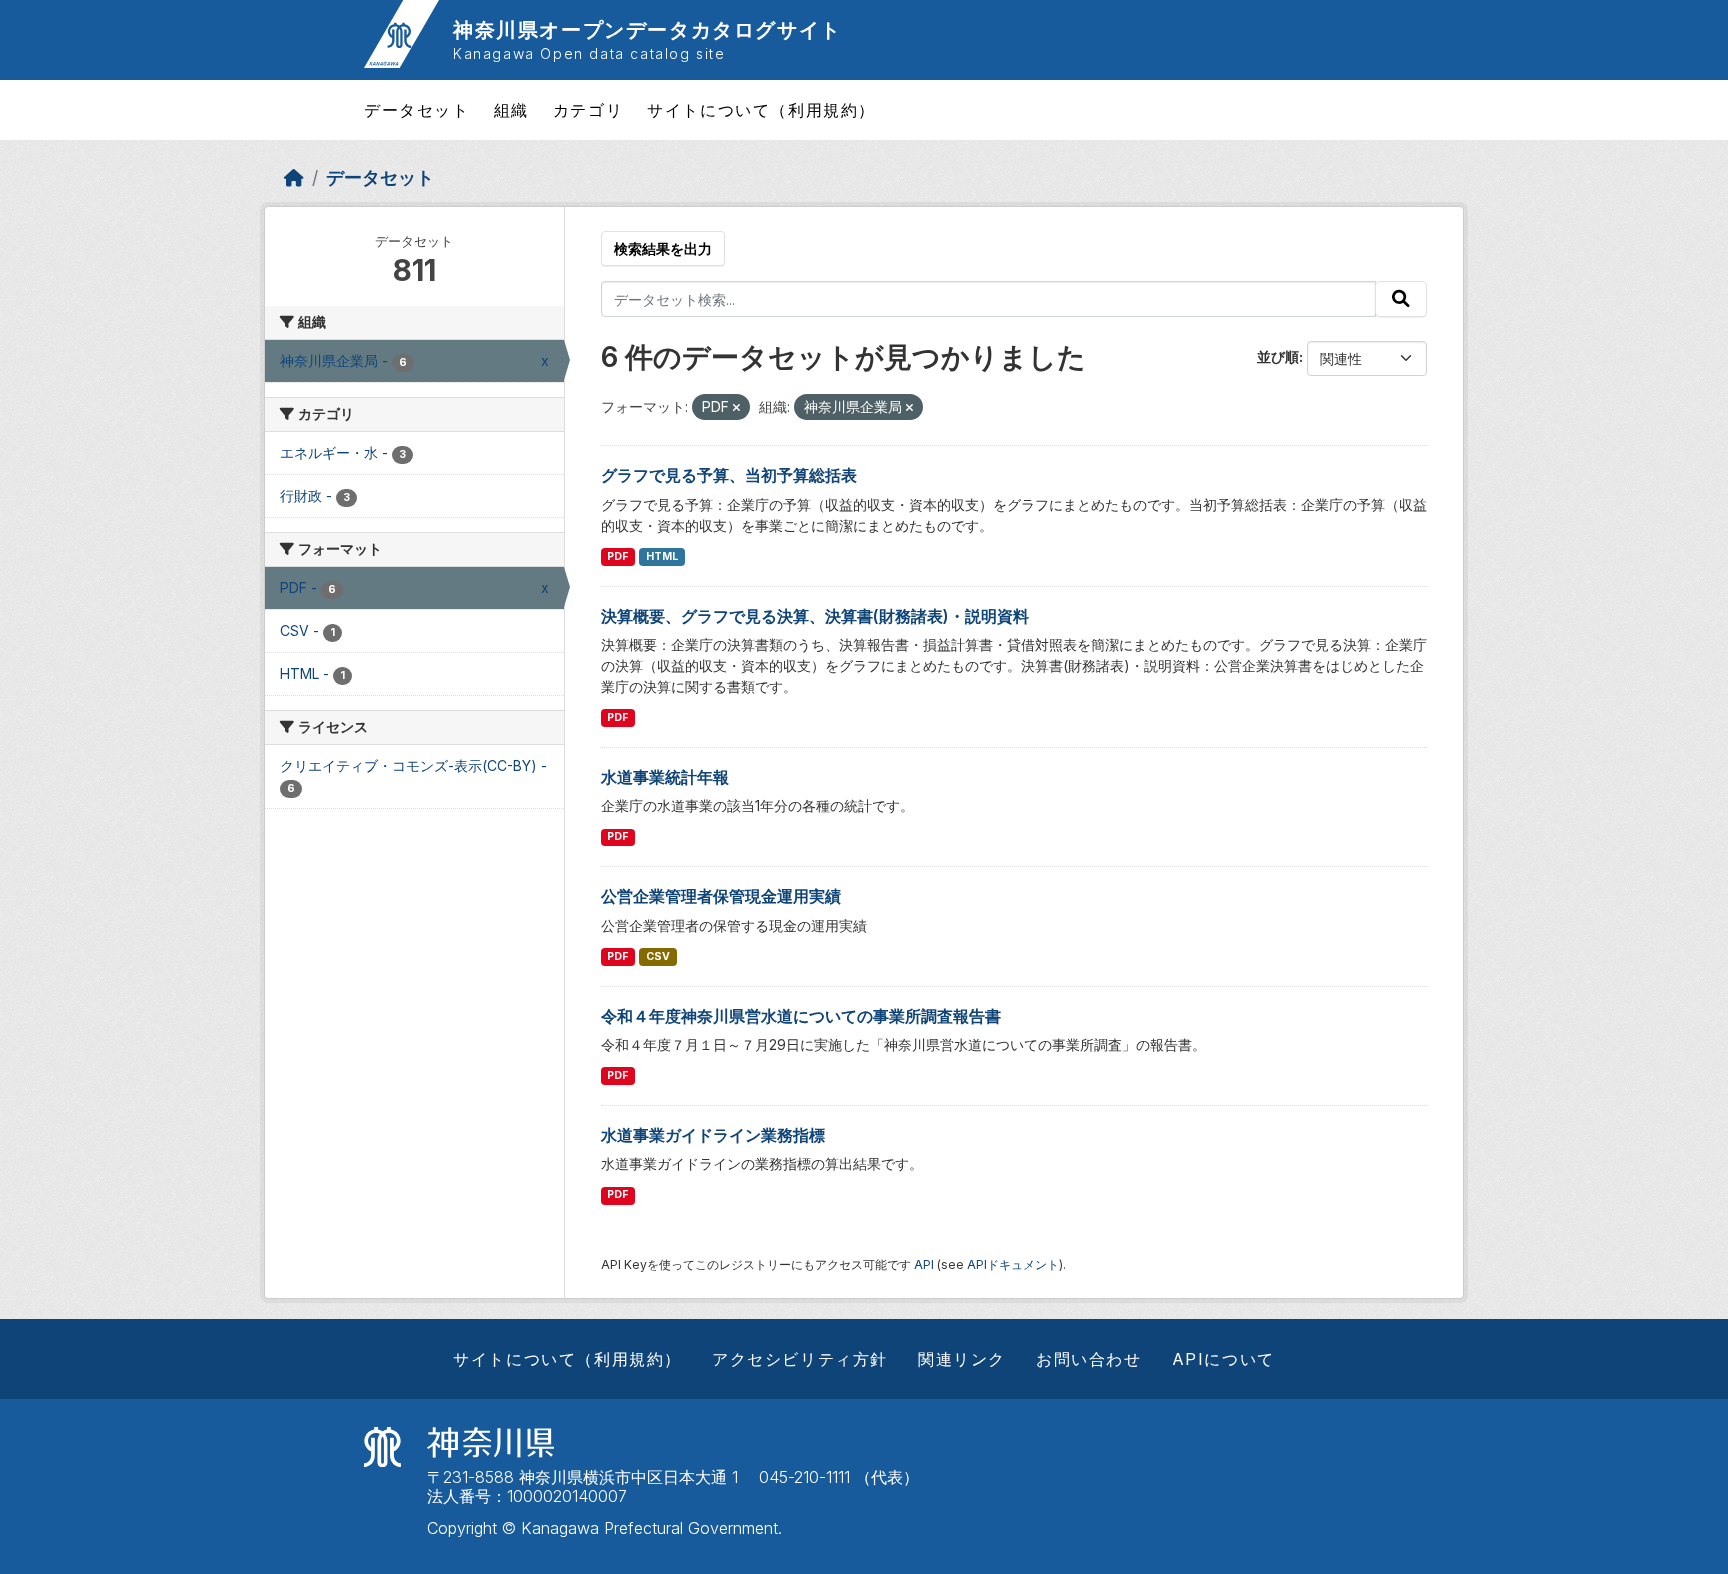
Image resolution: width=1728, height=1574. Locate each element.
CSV (658, 956)
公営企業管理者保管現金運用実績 (721, 896)
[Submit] (1401, 299)
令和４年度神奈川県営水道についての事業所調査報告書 (801, 1016)
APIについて (1223, 1359)
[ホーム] (294, 177)
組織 (511, 110)
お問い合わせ (1089, 1359)
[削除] (736, 408)
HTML (662, 556)
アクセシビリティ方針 (800, 1359)
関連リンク (962, 1359)
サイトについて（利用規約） (761, 110)
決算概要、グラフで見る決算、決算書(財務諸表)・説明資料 (815, 616)
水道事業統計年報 (665, 777)
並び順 (1278, 356)
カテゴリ (588, 110)
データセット (417, 110)
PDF (617, 556)
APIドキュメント (1013, 1264)
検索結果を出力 (663, 248)
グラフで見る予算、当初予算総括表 (729, 475)
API (924, 1264)
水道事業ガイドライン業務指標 (713, 1135)
